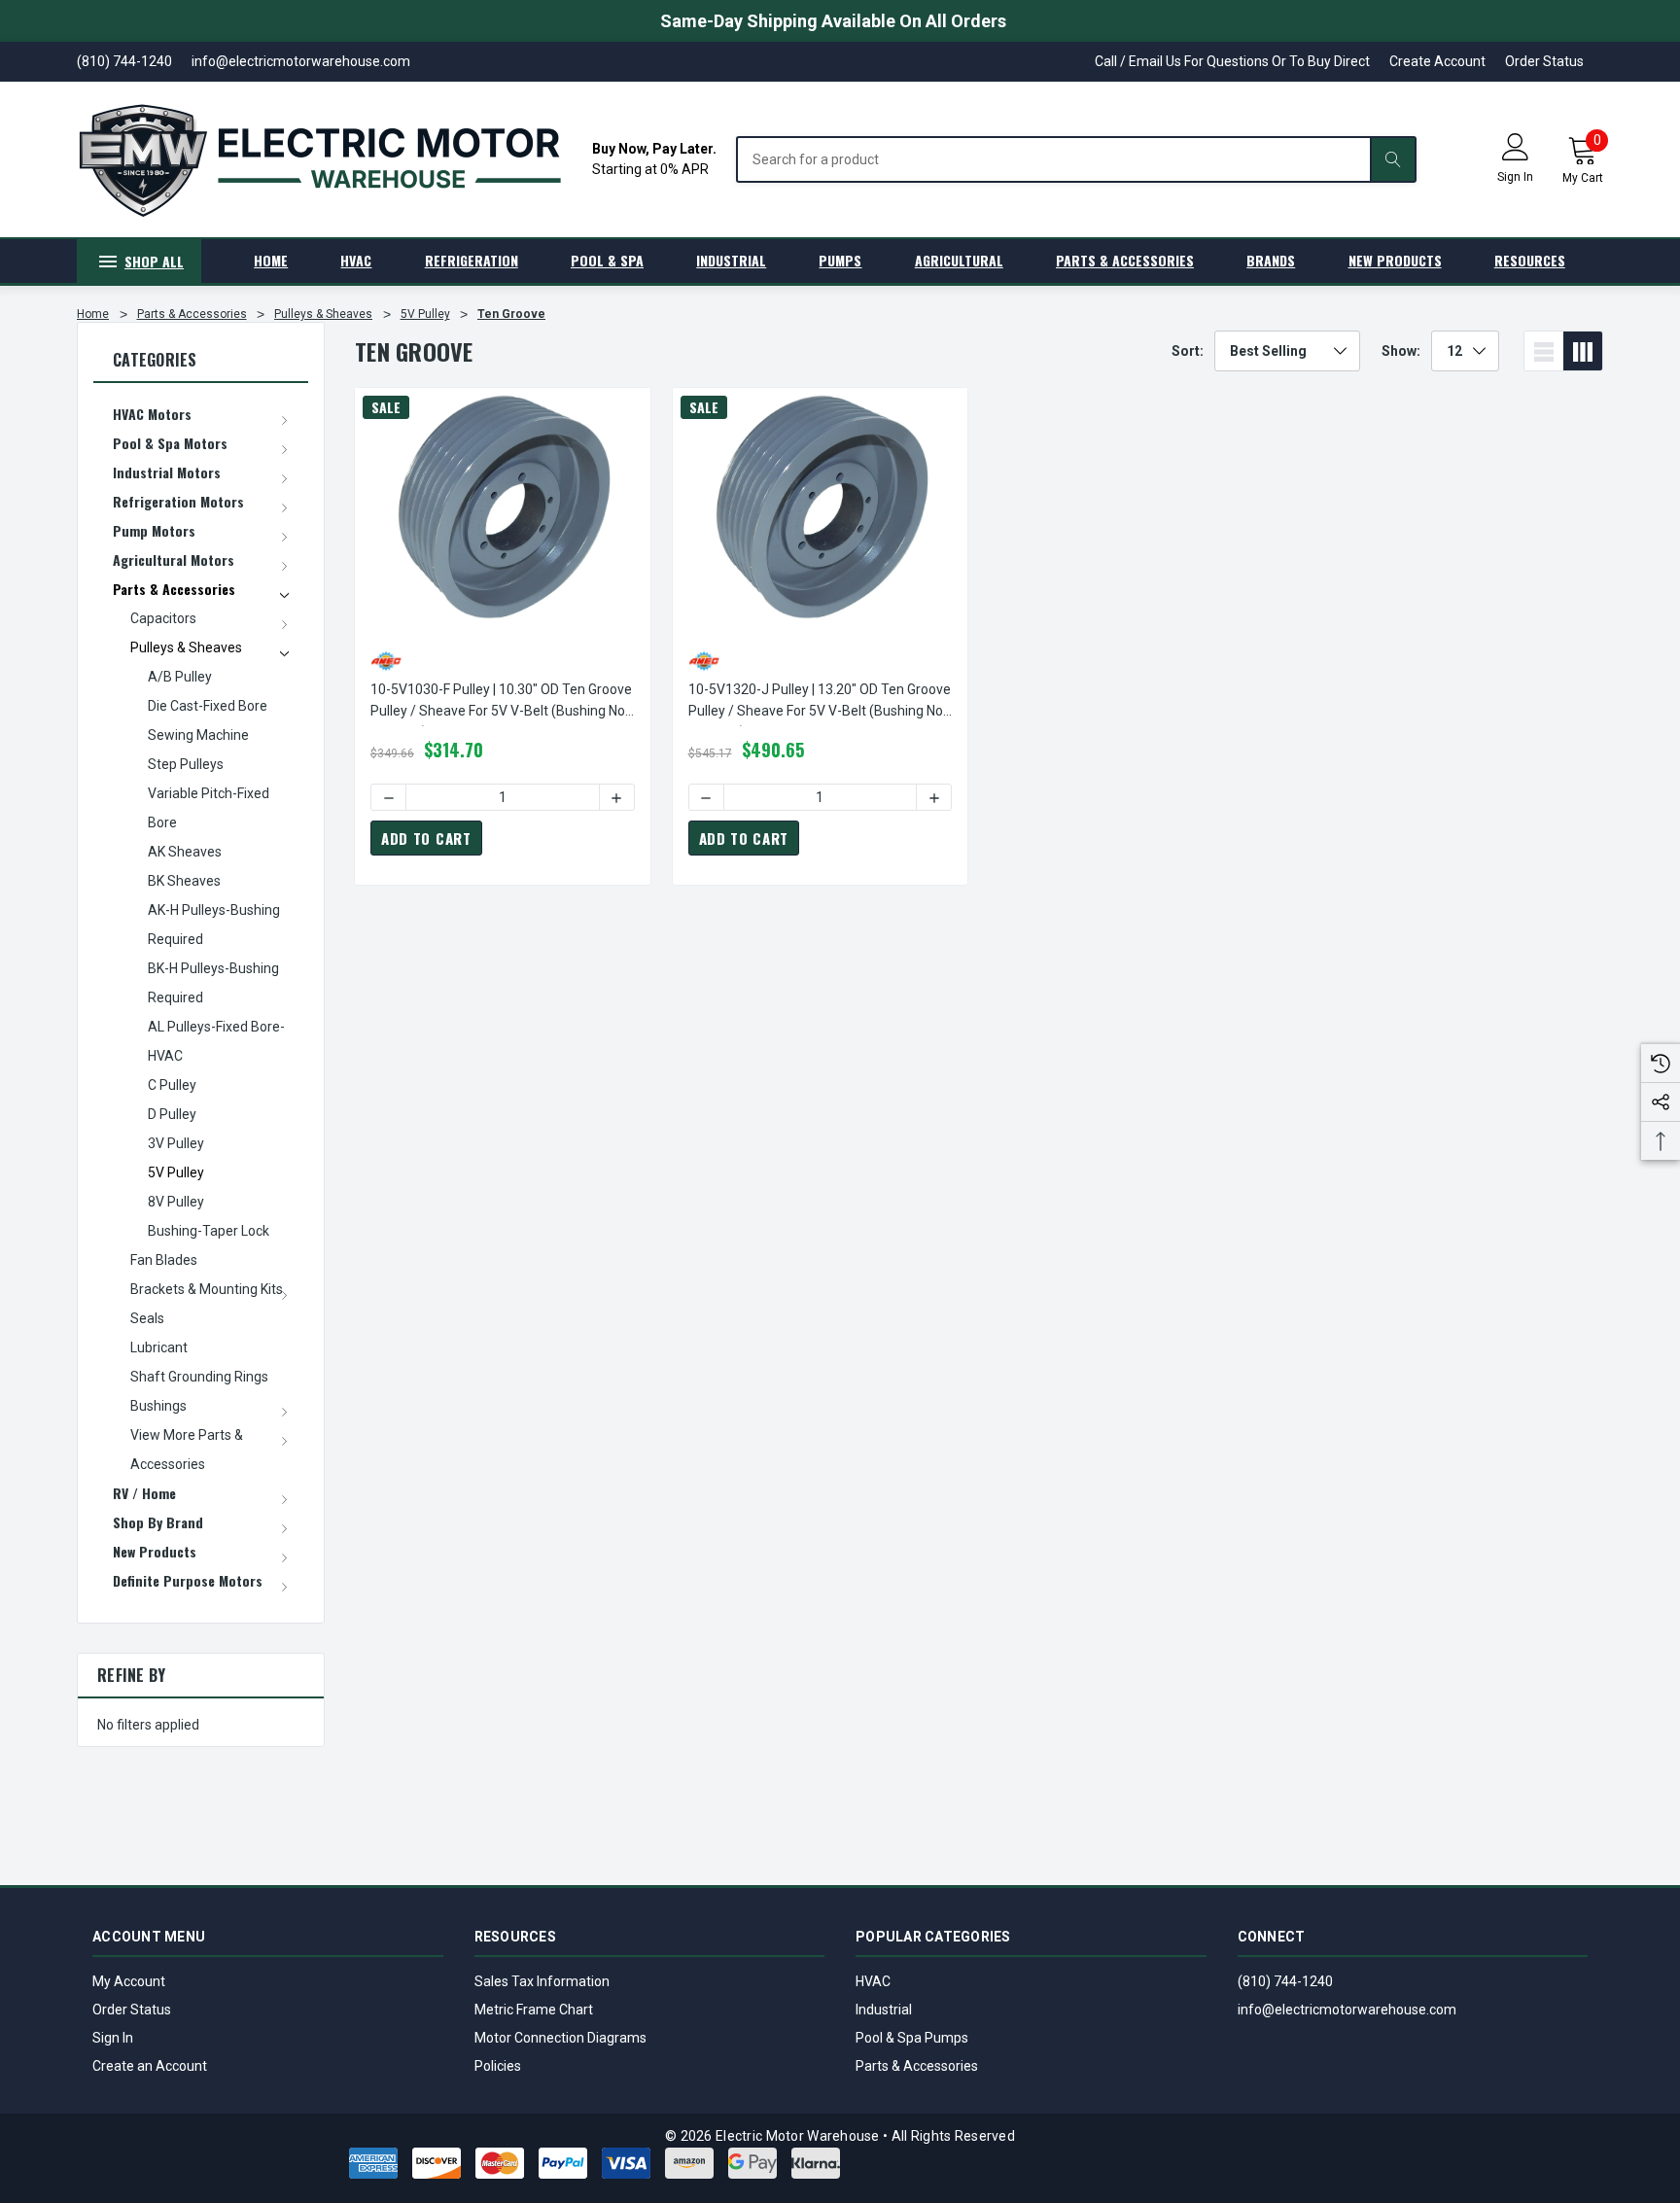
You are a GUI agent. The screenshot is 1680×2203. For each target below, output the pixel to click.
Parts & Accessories (917, 2066)
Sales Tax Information (542, 1981)
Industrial (884, 2010)
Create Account (1437, 61)
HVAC (873, 1981)
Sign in (1515, 177)
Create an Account (150, 2066)
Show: (1401, 351)
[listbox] (1287, 351)
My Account (129, 1981)
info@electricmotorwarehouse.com (1347, 2010)
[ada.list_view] (1544, 351)
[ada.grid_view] (1583, 351)
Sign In (113, 2038)
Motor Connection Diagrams (560, 2038)
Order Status (1544, 61)
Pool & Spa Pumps (912, 2038)
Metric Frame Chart (534, 2010)
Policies (498, 2066)
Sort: (1188, 351)
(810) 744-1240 (1285, 1981)
